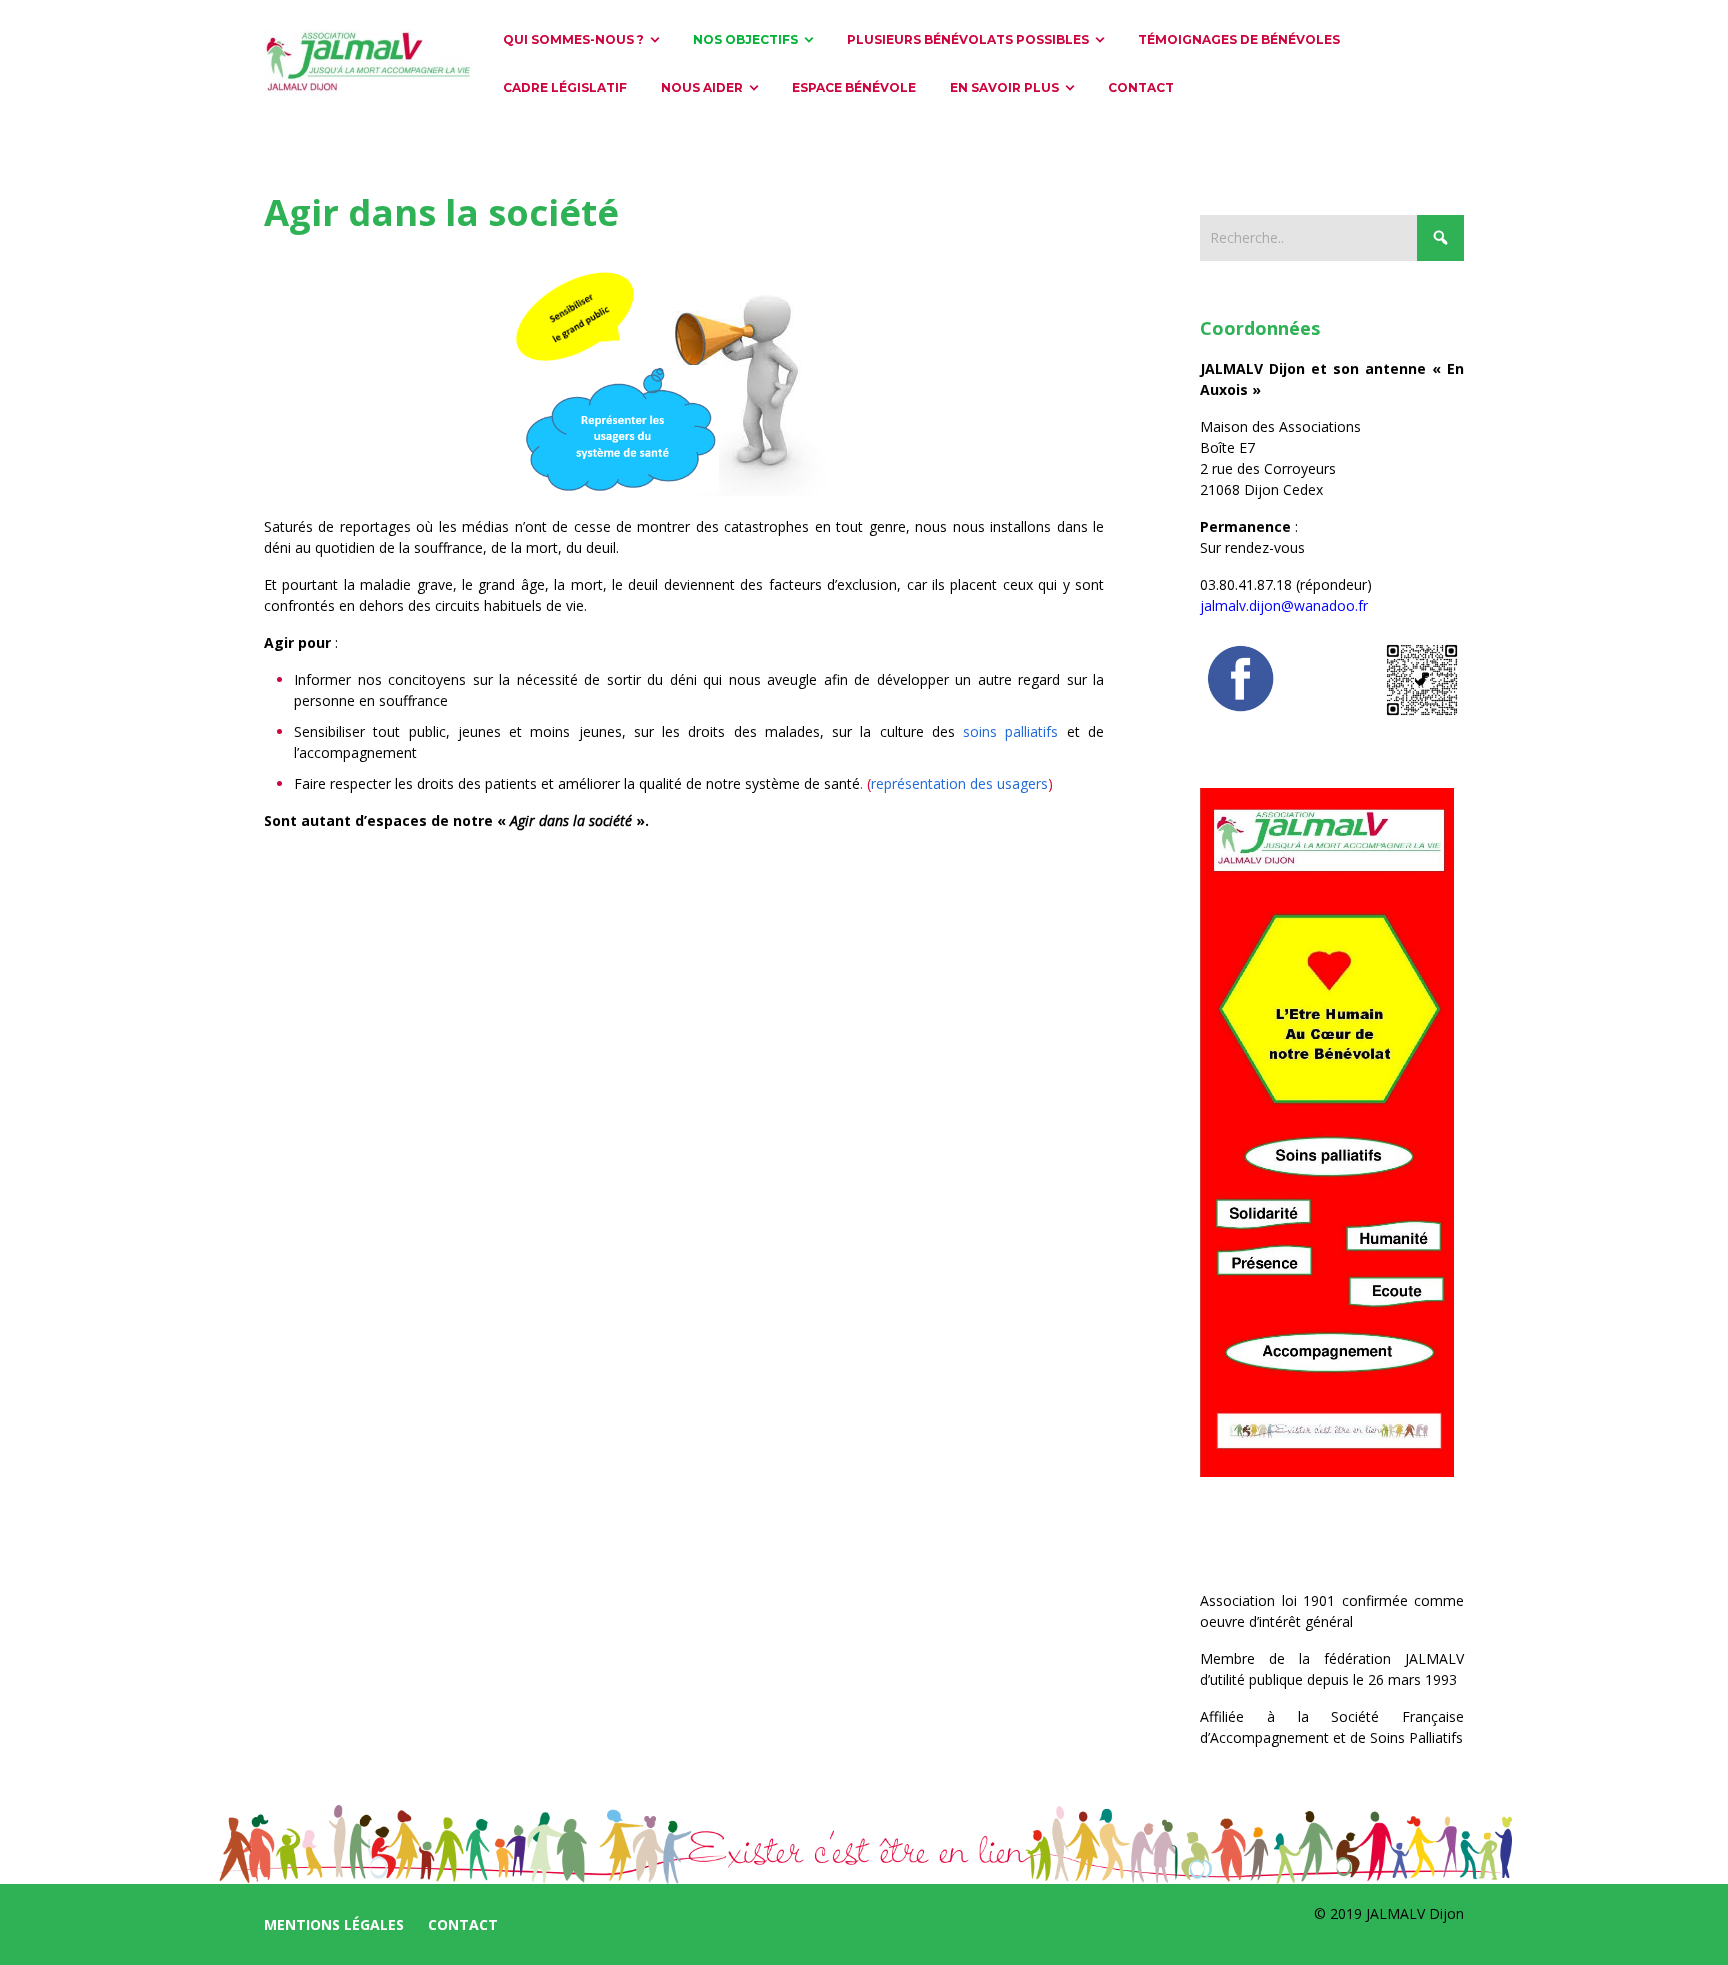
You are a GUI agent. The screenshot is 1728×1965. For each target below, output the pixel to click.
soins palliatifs (1010, 731)
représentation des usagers (959, 783)
